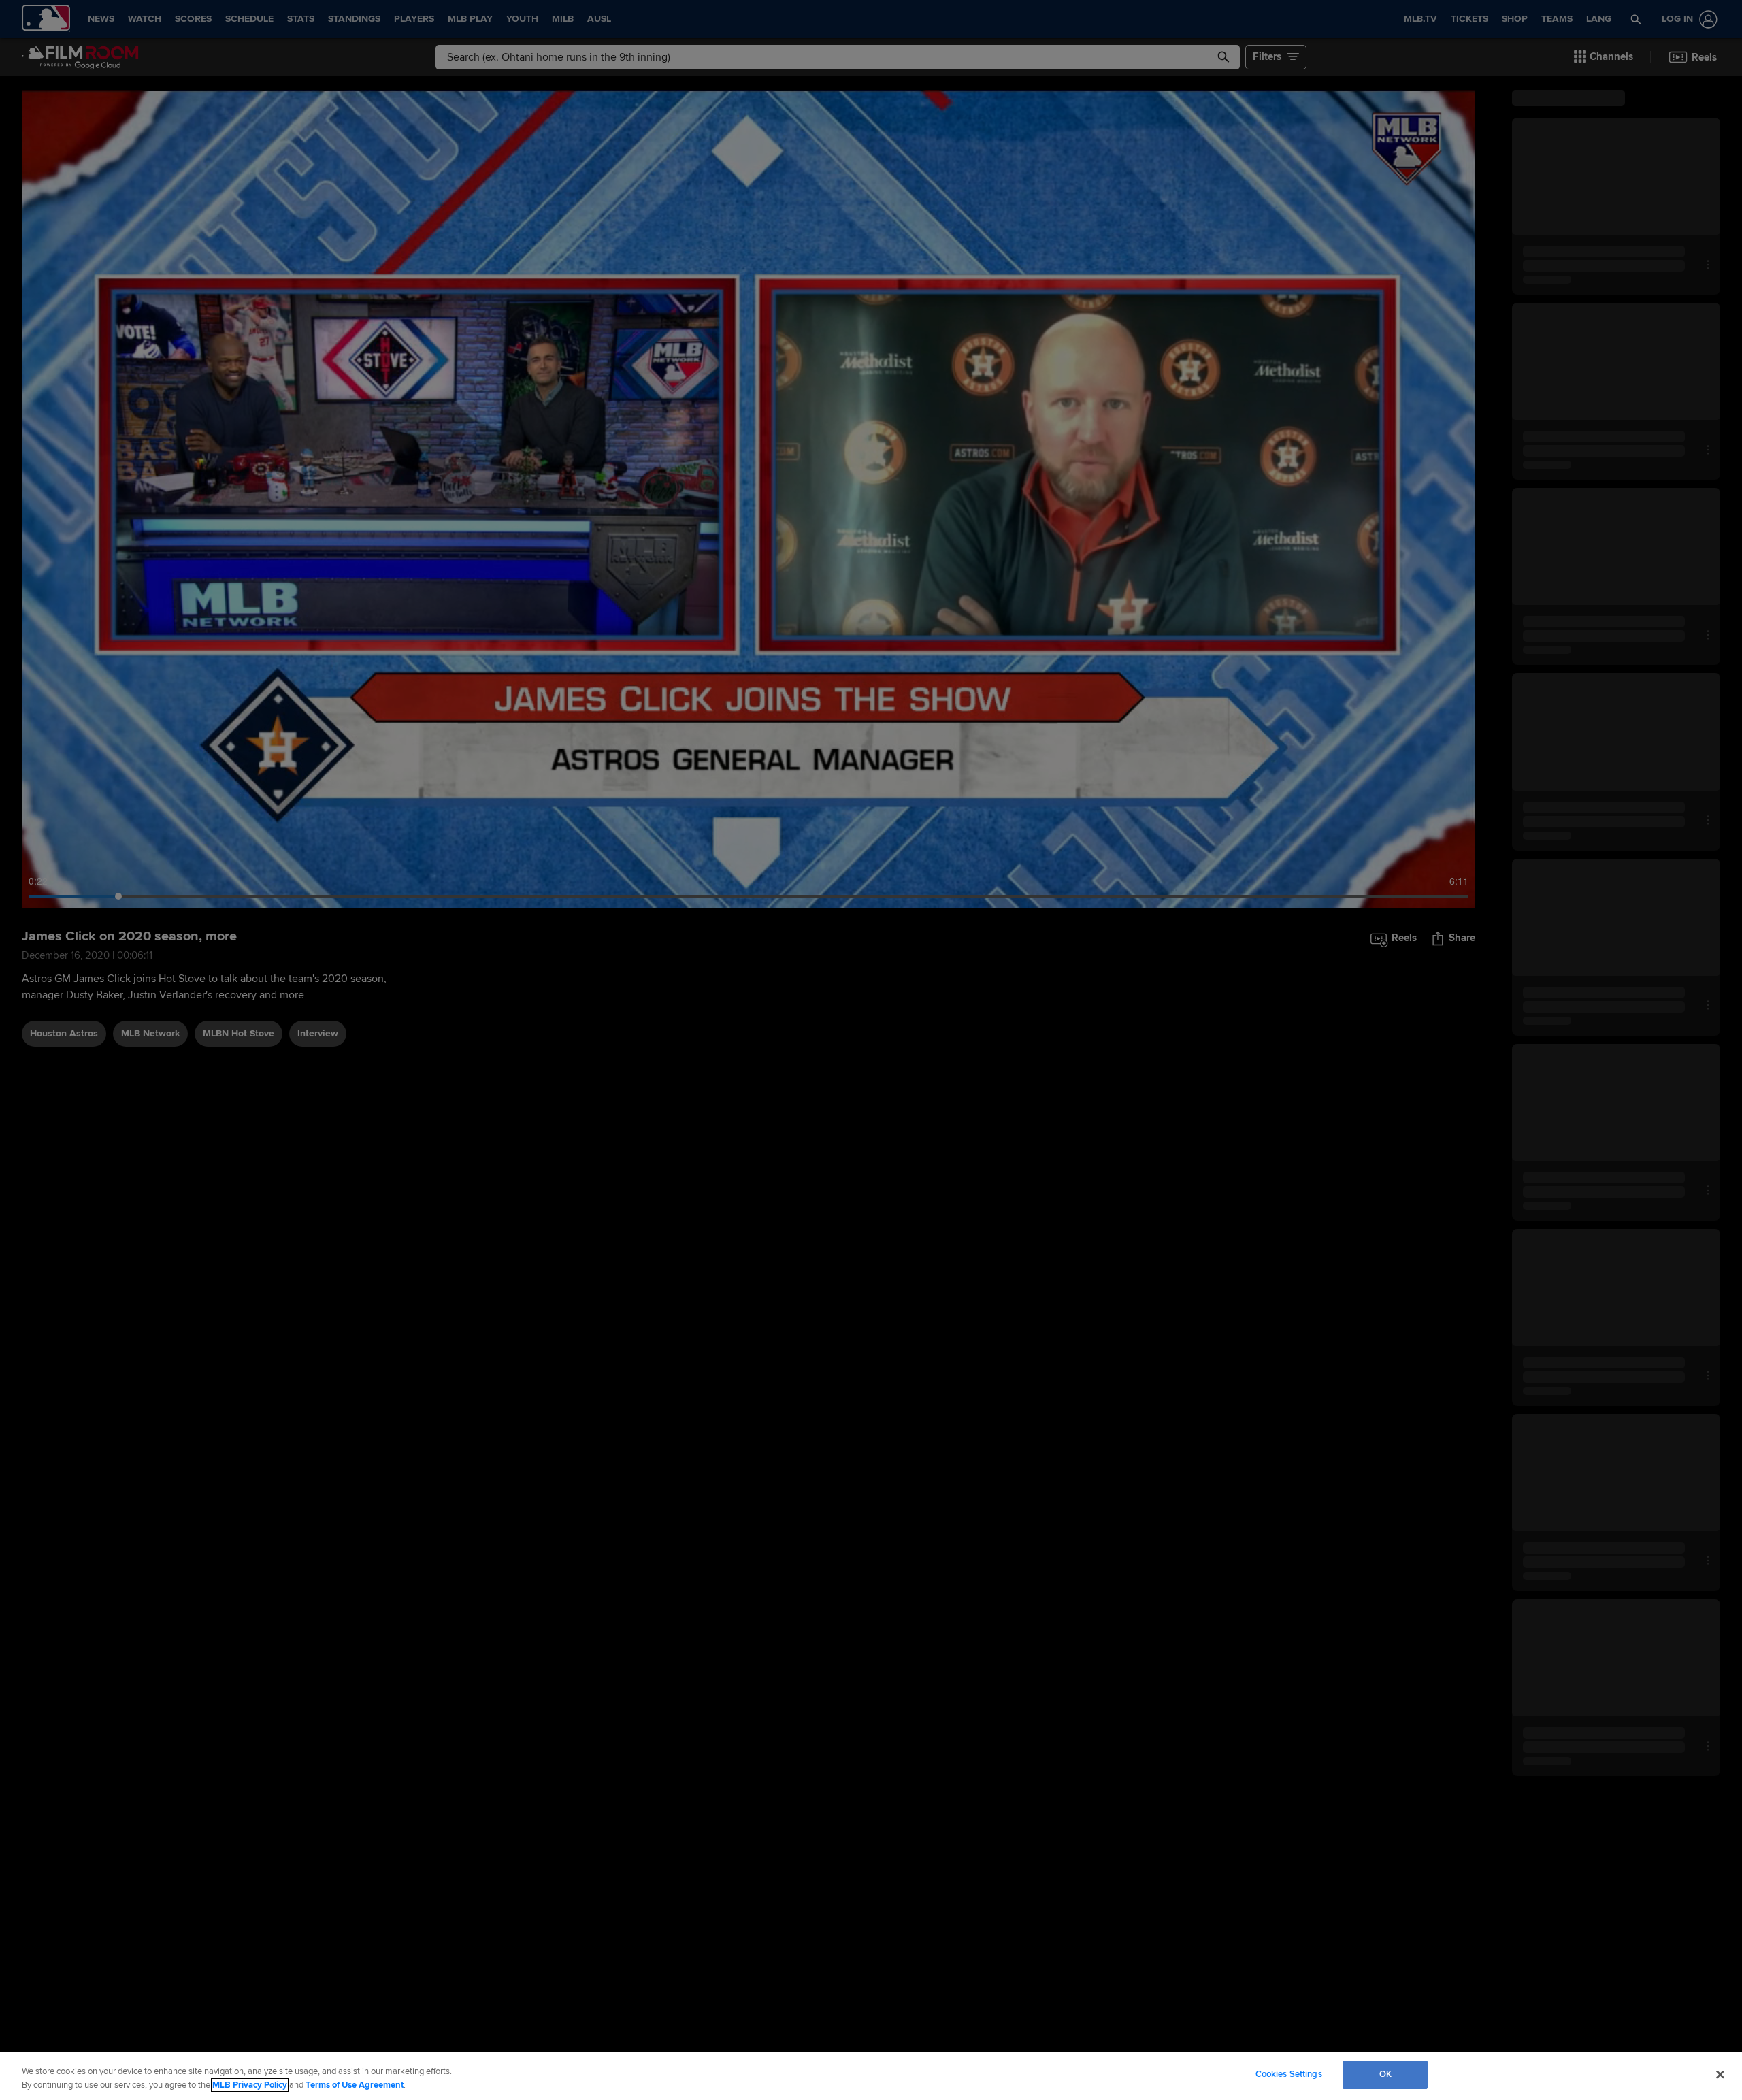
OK (1385, 2074)
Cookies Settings (1289, 2074)
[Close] (1720, 2074)
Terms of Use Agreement (355, 2085)
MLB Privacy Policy (250, 2085)
